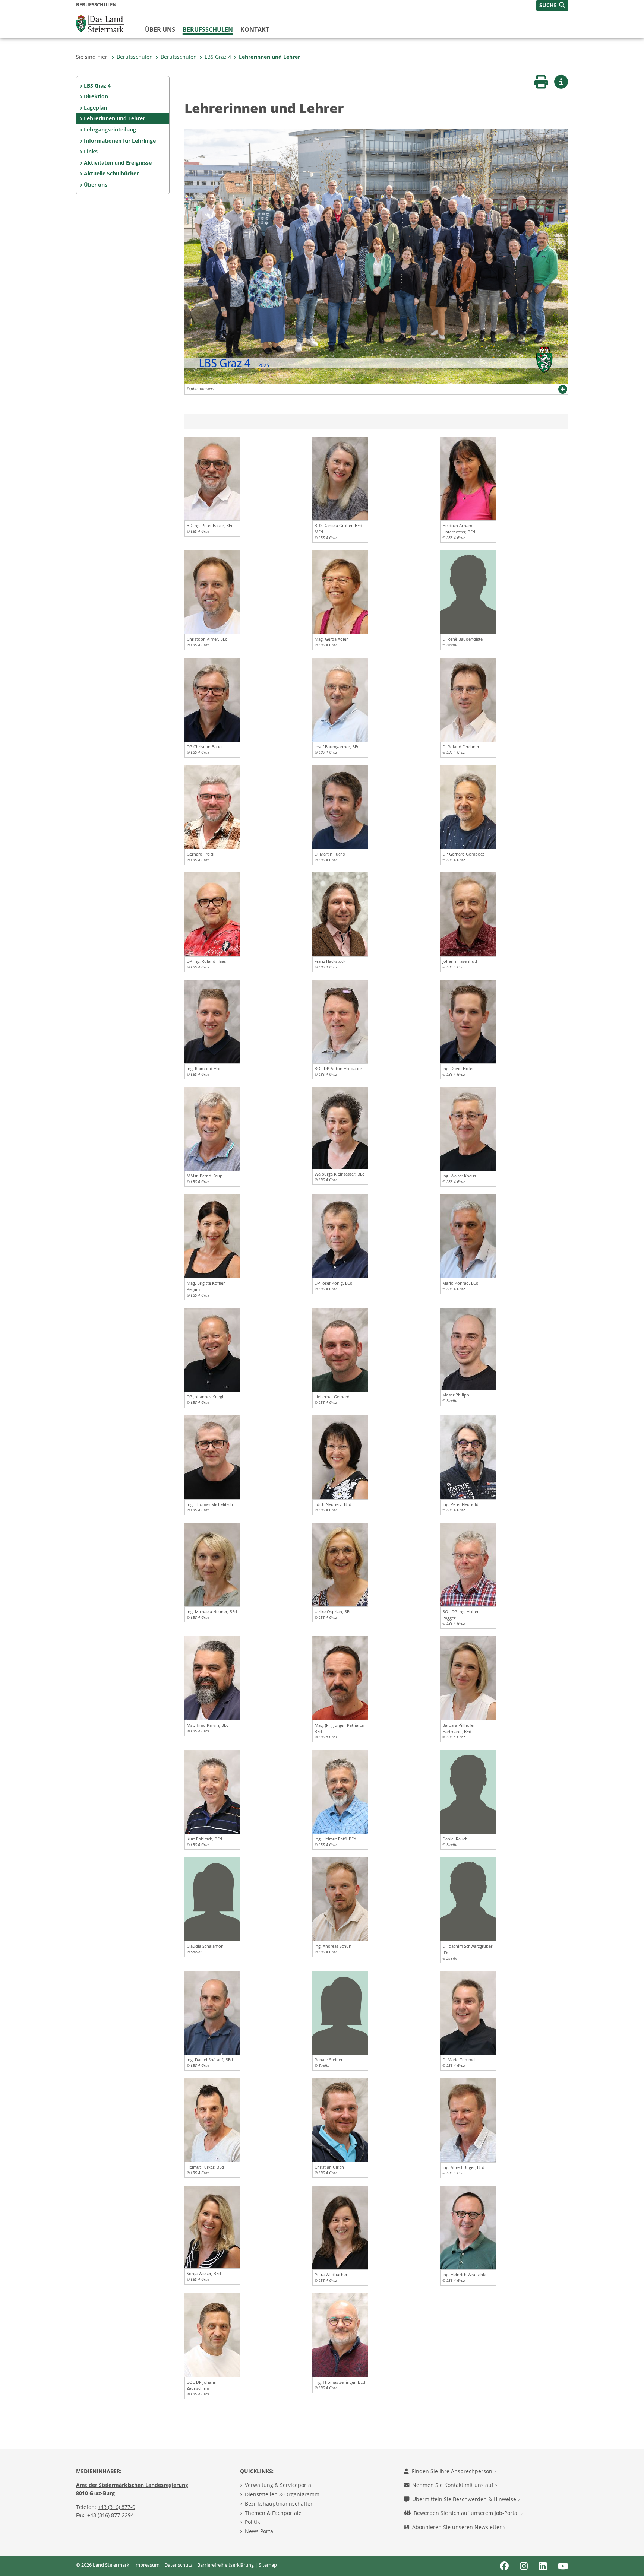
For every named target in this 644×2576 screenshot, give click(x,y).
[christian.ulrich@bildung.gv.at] (340, 2119)
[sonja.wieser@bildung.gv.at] (212, 2227)
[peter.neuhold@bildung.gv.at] (468, 1456)
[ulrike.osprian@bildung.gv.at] (340, 1564)
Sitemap (268, 2565)
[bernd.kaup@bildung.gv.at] (212, 1128)
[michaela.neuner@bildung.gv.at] (212, 1564)
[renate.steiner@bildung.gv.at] (340, 2012)
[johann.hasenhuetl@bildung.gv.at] (468, 914)
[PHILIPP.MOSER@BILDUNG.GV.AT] (468, 1348)
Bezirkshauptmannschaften (279, 2504)
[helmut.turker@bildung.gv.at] (212, 2119)
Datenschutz (178, 2565)
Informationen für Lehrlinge (120, 141)
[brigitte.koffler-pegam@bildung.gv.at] (212, 1235)
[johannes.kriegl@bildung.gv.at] (212, 1349)
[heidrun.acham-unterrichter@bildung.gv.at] (468, 478)
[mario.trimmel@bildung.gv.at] (468, 2012)
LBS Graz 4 (218, 57)
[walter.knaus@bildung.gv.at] (468, 1128)
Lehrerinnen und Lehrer (269, 57)
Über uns (160, 29)
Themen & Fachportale (273, 2513)
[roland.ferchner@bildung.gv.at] (468, 699)
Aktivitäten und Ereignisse (118, 163)
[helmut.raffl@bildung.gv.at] (340, 1791)
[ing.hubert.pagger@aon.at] (468, 1564)
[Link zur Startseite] (100, 24)
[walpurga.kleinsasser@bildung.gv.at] (340, 1127)
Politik (252, 2522)
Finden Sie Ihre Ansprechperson (453, 2471)
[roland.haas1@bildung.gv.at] (212, 914)
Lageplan (95, 107)
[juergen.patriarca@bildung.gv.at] (340, 1678)
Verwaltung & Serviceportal (279, 2485)
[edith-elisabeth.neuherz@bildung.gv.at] (340, 1456)
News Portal (260, 2531)
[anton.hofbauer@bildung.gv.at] (340, 1021)
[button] (552, 6)
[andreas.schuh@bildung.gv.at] (340, 1898)
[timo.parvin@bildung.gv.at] (212, 1678)
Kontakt (255, 29)
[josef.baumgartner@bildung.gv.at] (340, 699)
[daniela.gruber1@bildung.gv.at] (340, 478)
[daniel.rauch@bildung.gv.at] (468, 1791)
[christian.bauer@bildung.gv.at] (212, 699)
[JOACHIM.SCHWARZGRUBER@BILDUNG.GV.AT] (468, 1898)
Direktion (96, 96)
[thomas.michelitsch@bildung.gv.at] (212, 1456)
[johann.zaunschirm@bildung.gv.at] (212, 2334)
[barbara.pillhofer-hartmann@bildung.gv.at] (468, 1678)
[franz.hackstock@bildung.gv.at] (340, 914)
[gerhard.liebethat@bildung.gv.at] (340, 1349)
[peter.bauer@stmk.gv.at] (212, 478)
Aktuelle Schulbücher (111, 173)
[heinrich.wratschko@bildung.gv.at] (468, 2227)
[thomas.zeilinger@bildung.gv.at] (340, 2334)
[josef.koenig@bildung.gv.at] (340, 1235)
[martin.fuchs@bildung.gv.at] (340, 806)
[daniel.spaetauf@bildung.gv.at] (212, 2012)
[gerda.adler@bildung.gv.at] (340, 591)
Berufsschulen (208, 29)
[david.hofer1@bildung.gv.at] (468, 1021)
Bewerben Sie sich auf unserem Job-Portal (467, 2513)
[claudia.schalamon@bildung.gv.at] (212, 1898)
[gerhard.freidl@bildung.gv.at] (212, 806)
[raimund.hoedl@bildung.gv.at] (212, 1021)
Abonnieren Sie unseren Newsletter (458, 2527)
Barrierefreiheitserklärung (225, 2565)
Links (91, 151)
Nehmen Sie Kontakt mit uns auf (454, 2485)
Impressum (147, 2565)
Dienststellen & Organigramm (282, 2494)
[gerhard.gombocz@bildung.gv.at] (468, 806)
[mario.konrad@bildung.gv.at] (468, 1235)
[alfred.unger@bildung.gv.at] (468, 2119)
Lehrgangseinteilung (110, 129)
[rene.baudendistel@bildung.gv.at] (468, 591)
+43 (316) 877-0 (116, 2507)
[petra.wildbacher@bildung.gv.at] (340, 2227)
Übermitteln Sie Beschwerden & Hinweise (465, 2499)
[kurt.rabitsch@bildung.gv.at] (212, 1791)
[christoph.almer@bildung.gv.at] (212, 591)
